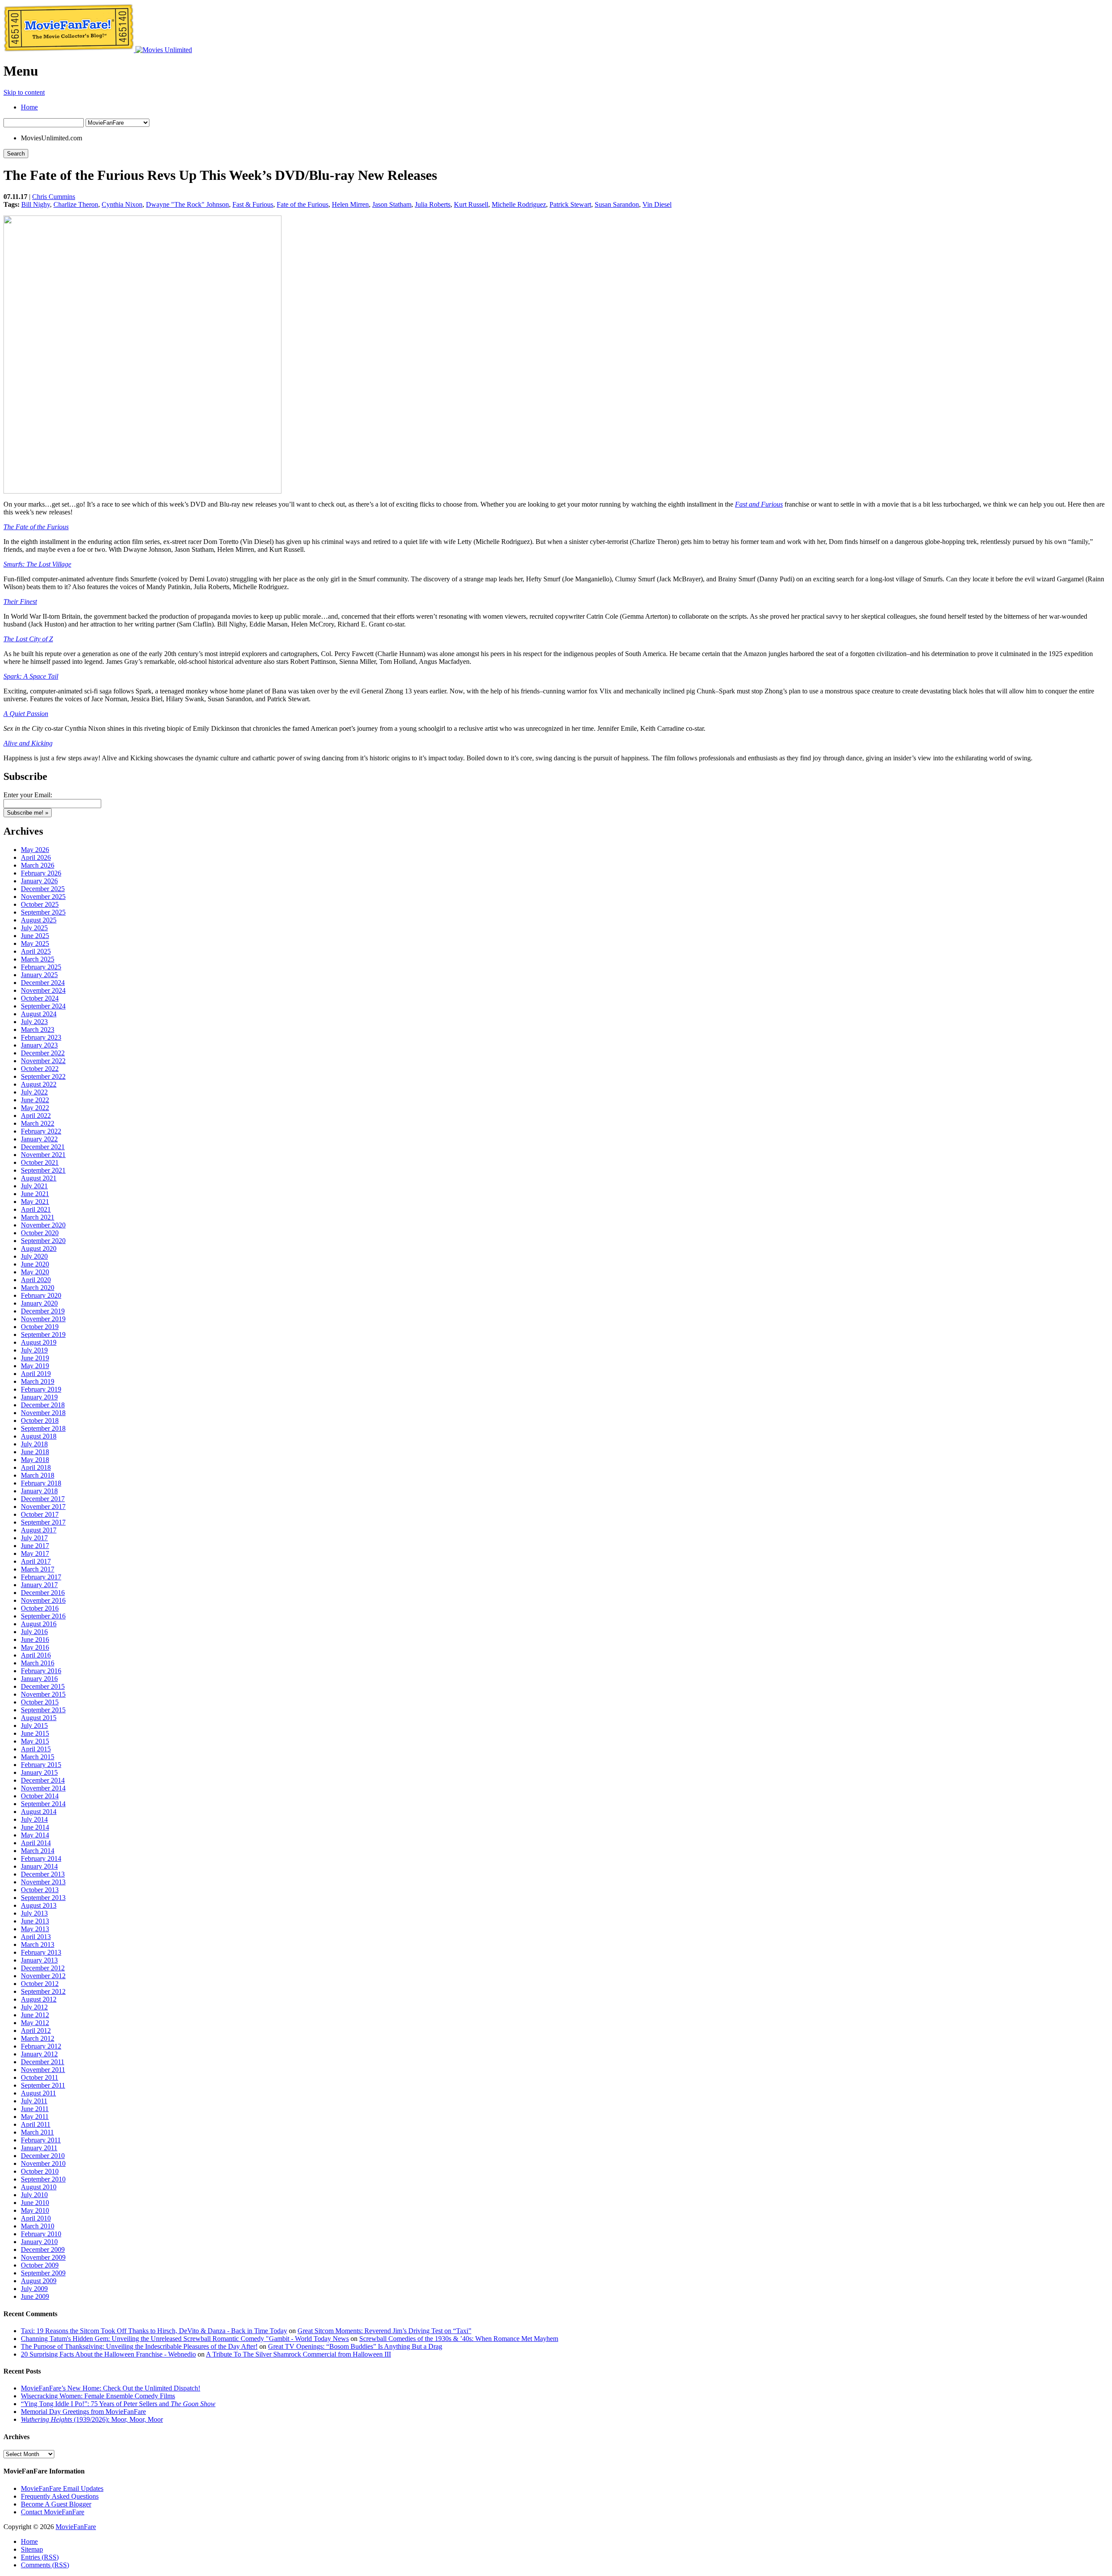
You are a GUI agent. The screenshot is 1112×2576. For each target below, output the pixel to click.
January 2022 (39, 1139)
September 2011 (43, 2085)
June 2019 (35, 1358)
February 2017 (41, 1577)
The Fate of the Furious (36, 527)
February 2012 (41, 2046)
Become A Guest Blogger (56, 2504)
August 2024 (39, 1014)
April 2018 (36, 1467)
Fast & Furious (253, 204)
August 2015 (39, 1718)
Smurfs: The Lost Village (37, 564)
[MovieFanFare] (69, 50)
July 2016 (34, 1632)
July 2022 (34, 1092)
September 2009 (43, 2273)
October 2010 (40, 2171)
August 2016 (39, 1624)
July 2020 (34, 1256)
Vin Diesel (657, 204)
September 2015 (43, 1710)
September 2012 (43, 1991)
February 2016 (41, 1671)
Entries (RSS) (40, 2557)
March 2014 (38, 1851)
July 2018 (34, 1444)
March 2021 (38, 1217)
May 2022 (35, 1108)
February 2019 (41, 1389)
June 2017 (35, 1546)
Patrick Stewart (570, 204)
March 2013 (38, 1944)
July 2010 (34, 2195)
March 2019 (38, 1381)
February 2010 (41, 2234)
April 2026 (36, 857)
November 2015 (43, 1694)
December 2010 (43, 2156)
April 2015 (36, 1749)
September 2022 (43, 1076)
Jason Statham (392, 204)
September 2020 (43, 1241)
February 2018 (41, 1483)
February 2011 (41, 2140)
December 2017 (43, 1499)
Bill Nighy (36, 204)
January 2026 (39, 881)
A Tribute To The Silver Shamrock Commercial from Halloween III (298, 2354)
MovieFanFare (76, 2527)
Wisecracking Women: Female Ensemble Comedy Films (98, 2396)
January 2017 (39, 1585)
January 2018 (39, 1491)
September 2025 (43, 912)
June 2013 (35, 1921)
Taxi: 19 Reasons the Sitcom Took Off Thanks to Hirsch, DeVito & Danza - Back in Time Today (154, 2331)
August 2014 (39, 1812)
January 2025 (39, 975)
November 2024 (43, 990)
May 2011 (35, 2117)
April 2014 (36, 1843)
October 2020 (40, 1233)
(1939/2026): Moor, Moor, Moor (92, 2419)
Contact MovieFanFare (53, 2512)
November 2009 (43, 2257)
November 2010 (43, 2163)
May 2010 (35, 2210)
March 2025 (38, 959)
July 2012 (34, 2007)
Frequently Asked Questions (60, 2496)
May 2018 (35, 1460)
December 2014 (43, 1780)
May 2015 (35, 1741)
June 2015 (35, 1733)
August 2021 (39, 1178)
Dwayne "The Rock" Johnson (187, 204)
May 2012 (35, 2023)
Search (16, 154)
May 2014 (35, 1835)
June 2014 (35, 1827)
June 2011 (35, 2109)
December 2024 (43, 983)
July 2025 (34, 928)
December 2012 (43, 1968)
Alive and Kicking (28, 743)
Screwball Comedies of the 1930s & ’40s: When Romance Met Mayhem (459, 2339)
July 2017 (34, 1538)
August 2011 (38, 2093)
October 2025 (40, 904)
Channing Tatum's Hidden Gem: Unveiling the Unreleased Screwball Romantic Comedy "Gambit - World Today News (185, 2339)
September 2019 (43, 1334)
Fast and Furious (759, 504)
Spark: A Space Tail (31, 676)
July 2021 (34, 1186)
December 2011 (43, 2062)
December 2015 (43, 1686)
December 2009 (43, 2249)
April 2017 (36, 1561)
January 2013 (39, 1960)
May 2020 (35, 1272)
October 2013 (40, 1890)
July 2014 (34, 1819)
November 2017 (43, 1507)
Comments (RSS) (45, 2565)
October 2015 (40, 1702)
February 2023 (41, 1037)
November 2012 (43, 1976)
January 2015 (39, 1772)
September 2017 (43, 1522)
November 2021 (43, 1155)
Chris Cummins (54, 197)
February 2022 (41, 1131)
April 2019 (36, 1374)
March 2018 (38, 1475)
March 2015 (38, 1757)
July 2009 (34, 2289)
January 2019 (39, 1397)
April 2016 (36, 1655)
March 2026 (38, 865)
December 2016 (43, 1593)
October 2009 (40, 2265)
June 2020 (35, 1264)
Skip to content (24, 92)
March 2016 (38, 1663)
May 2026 (35, 850)
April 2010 (36, 2218)
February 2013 (41, 1952)
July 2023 (34, 1022)
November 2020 (43, 1225)
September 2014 (43, 1804)
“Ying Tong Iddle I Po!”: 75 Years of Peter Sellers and (118, 2404)
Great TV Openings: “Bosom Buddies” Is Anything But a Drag (355, 2346)
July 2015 (34, 1726)
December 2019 (43, 1311)
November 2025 (43, 897)
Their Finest (20, 602)
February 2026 (41, 873)
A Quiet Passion (26, 714)
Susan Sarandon (617, 204)
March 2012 (38, 2038)
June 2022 (35, 1100)
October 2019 (40, 1327)
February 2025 (41, 967)
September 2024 (43, 1006)
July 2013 (34, 1913)
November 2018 (43, 1413)
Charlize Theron (76, 204)
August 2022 (39, 1084)
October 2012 (40, 1984)
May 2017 (35, 1553)
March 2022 (38, 1123)
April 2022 (36, 1116)
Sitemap (32, 2549)
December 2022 (43, 1053)
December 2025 (43, 889)
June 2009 (35, 2296)
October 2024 (40, 998)
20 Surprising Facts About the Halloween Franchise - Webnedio (108, 2354)
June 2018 (35, 1452)
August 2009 (39, 2281)
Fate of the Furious (303, 204)
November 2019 (43, 1319)
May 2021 (35, 1202)
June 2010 (35, 2203)
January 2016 (39, 1679)
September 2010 (43, 2179)
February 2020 (41, 1295)
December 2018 (43, 1405)
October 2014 (40, 1796)
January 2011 (39, 2148)
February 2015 (41, 1765)
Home (29, 107)
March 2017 (38, 1569)
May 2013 (35, 1929)
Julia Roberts (433, 204)
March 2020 (38, 1288)
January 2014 (39, 1866)
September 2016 (43, 1616)
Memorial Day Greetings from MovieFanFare (83, 2412)
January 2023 (39, 1045)
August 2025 (39, 920)
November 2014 (43, 1788)
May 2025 (35, 943)
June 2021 (35, 1194)
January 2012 (39, 2054)
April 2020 (36, 1280)
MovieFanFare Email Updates (62, 2488)
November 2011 (43, 2070)
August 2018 (39, 1436)
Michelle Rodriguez (519, 204)
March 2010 (38, 2226)
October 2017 (40, 1514)
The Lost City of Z (28, 639)
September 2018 (43, 1428)
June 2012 (35, 2015)
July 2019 (34, 1350)
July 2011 (34, 2101)
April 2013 (36, 1937)
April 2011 (36, 2124)
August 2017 (39, 1530)
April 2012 (36, 2031)
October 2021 (40, 1162)
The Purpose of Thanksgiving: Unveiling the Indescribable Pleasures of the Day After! (139, 2346)
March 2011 (37, 2132)
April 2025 (36, 951)
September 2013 (43, 1898)
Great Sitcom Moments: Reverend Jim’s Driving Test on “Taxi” (384, 2331)
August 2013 (39, 1905)
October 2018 (40, 1421)
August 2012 (39, 1999)
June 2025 (35, 936)
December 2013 (43, 1874)
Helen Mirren (350, 204)
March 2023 (38, 1029)
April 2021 (36, 1209)
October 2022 (40, 1069)
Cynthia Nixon (122, 204)
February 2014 (41, 1858)
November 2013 (43, 1882)
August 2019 (39, 1342)
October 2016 (40, 1608)
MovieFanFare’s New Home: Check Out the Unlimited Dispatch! (111, 2388)
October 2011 (40, 2077)
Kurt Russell (471, 204)
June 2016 (35, 1639)
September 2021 (43, 1170)
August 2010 (39, 2187)
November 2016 (43, 1600)
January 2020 (39, 1303)
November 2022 (43, 1061)
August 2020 (39, 1248)
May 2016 (35, 1647)
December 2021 (43, 1147)
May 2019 (35, 1366)
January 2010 (39, 2242)
